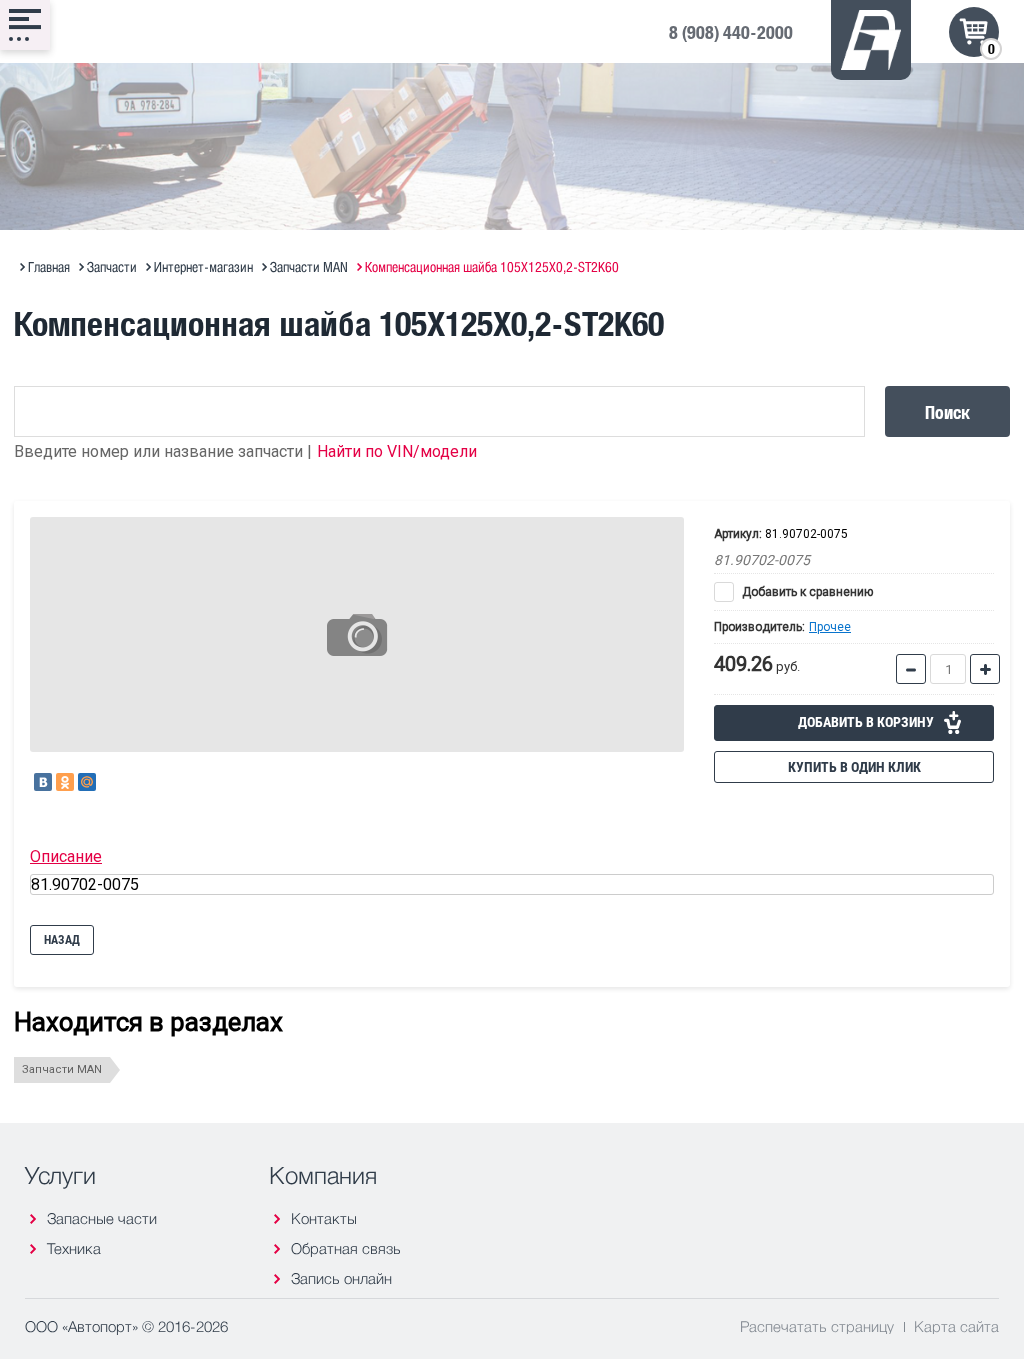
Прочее (830, 627)
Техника (74, 1248)
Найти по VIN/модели (397, 451)
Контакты (324, 1218)
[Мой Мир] (87, 782)
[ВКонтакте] (43, 782)
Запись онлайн (341, 1278)
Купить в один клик (854, 767)
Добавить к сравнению (806, 592)
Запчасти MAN (62, 1069)
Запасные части (102, 1218)
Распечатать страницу (817, 1326)
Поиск (947, 411)
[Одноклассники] (65, 782)
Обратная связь (346, 1248)
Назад (62, 940)
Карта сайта (956, 1326)
